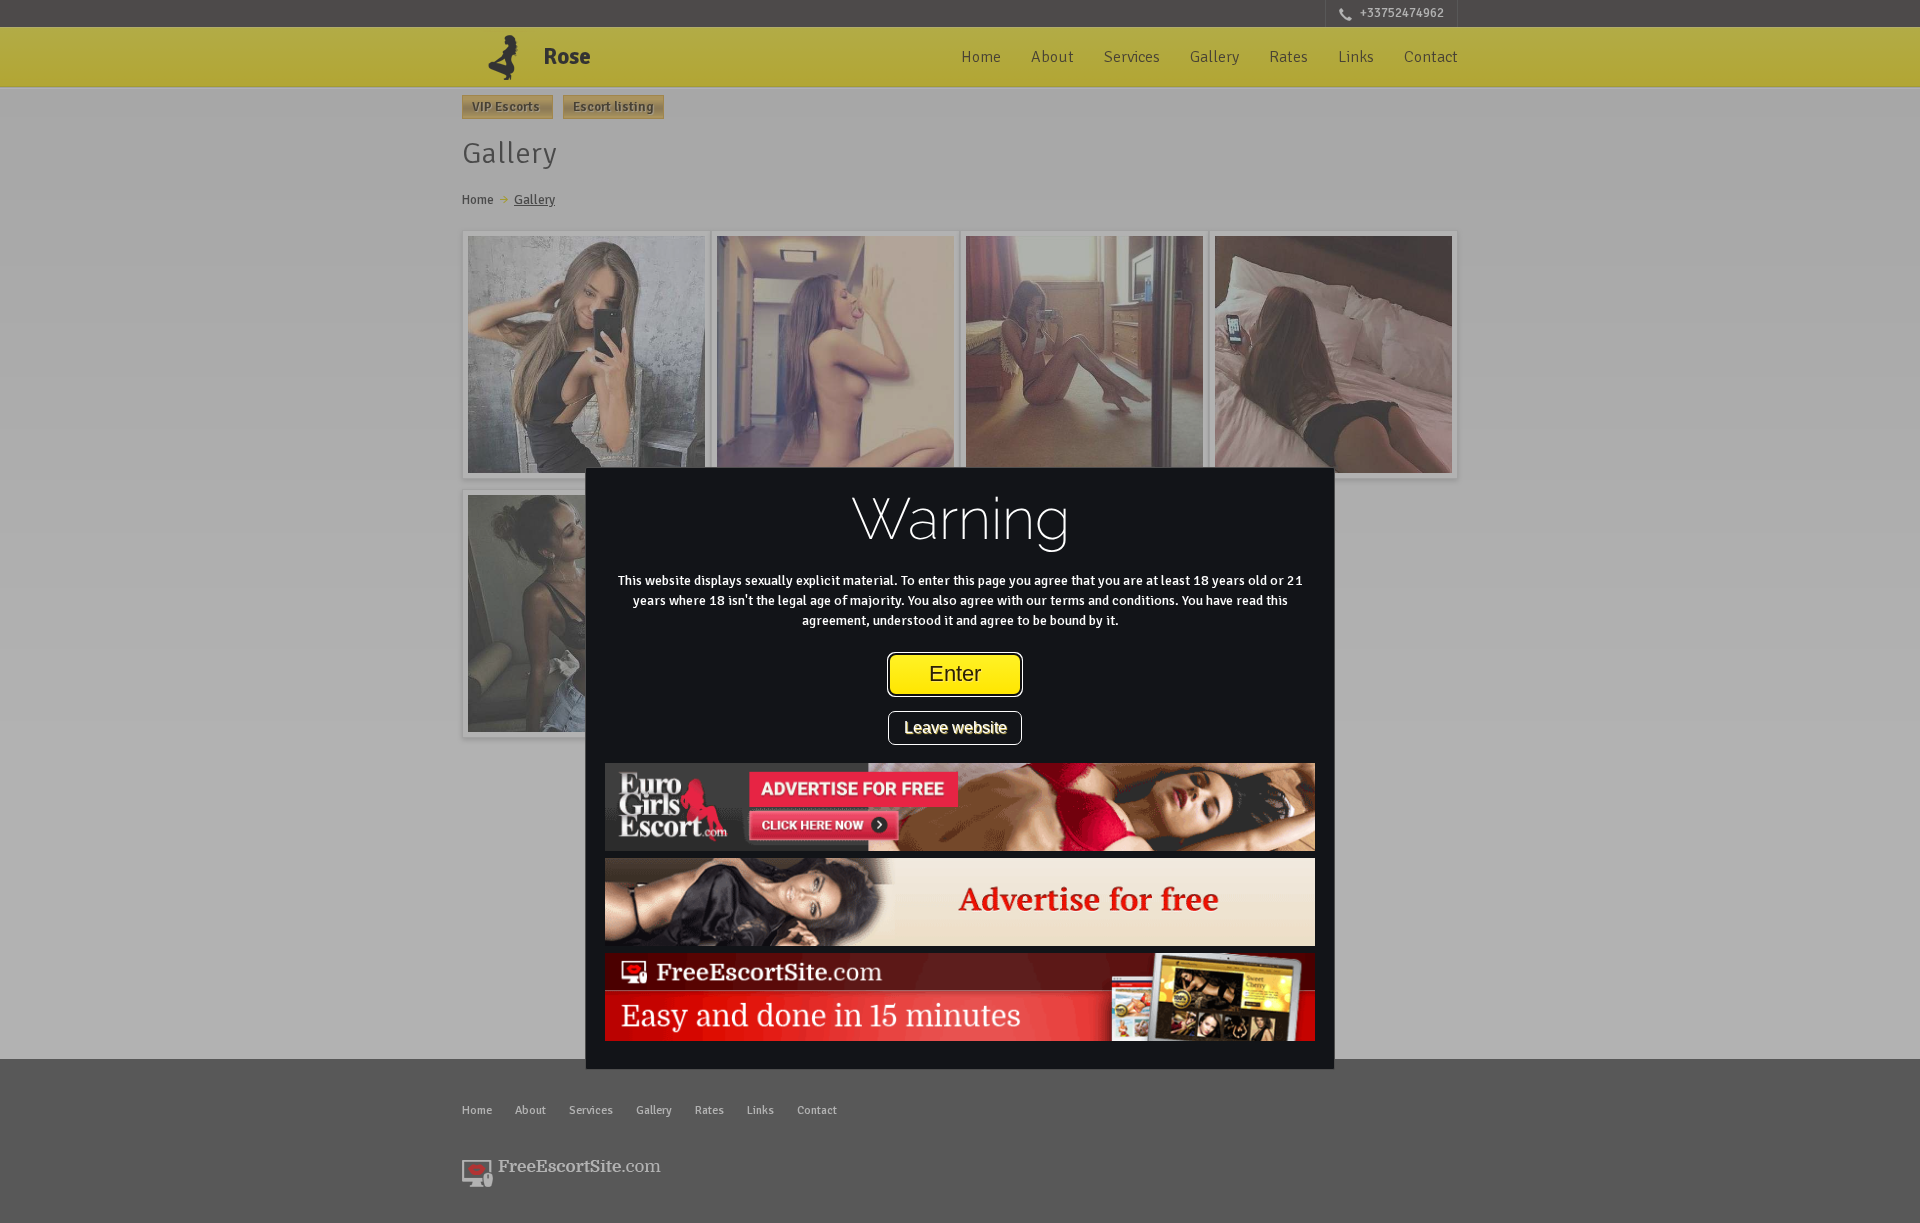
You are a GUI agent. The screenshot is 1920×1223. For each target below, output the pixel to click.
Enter (955, 673)
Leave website (955, 727)
